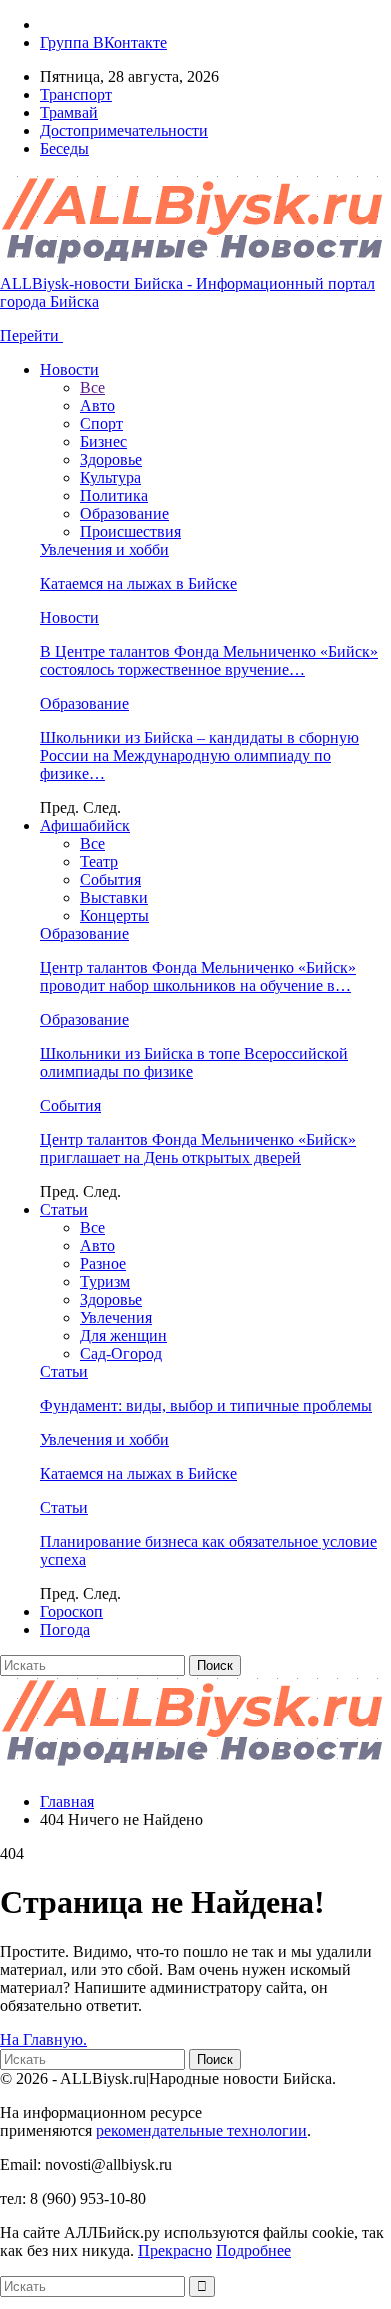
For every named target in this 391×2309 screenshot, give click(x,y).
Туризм (105, 1281)
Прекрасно (175, 2250)
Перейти (31, 335)
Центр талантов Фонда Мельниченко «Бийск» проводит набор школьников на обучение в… (198, 976)
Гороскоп (71, 1611)
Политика (114, 495)
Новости (69, 369)
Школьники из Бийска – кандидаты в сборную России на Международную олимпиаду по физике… (199, 755)
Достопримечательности (124, 130)
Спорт (101, 423)
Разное (103, 1263)
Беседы (64, 148)
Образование (124, 513)
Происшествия (130, 531)
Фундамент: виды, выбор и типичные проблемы (206, 1405)
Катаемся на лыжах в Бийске (138, 583)
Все (92, 387)
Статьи (64, 1209)
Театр (99, 861)
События (110, 879)
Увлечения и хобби (104, 549)
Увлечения (116, 1317)
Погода (65, 1629)
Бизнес (103, 441)
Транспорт (76, 94)
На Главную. (43, 2039)
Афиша (85, 825)
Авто (97, 405)
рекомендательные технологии (201, 2130)
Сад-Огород (121, 1353)
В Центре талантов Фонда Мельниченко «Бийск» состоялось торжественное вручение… (209, 660)
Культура (110, 477)
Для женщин (123, 1335)
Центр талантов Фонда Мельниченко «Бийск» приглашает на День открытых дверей (198, 1148)
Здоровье (111, 459)
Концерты (114, 915)
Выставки (114, 897)
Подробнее (253, 2250)
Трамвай (69, 112)
